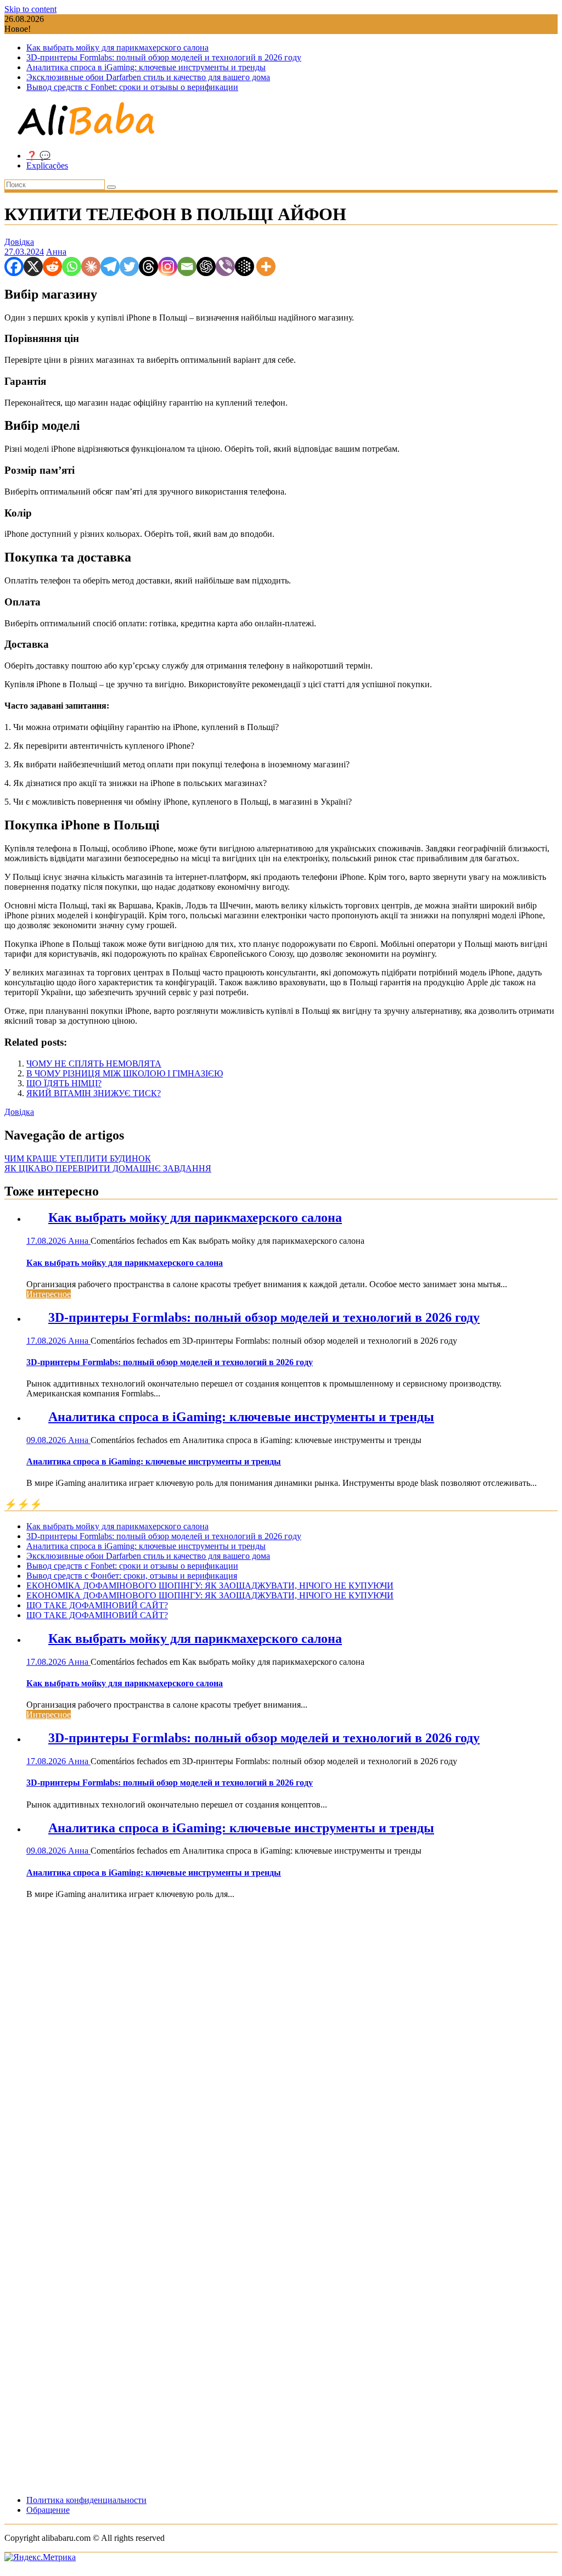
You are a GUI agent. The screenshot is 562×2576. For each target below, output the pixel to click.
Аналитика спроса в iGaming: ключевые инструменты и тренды (146, 67)
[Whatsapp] (72, 266)
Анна (56, 252)
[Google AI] (245, 266)
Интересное (49, 1294)
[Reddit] (52, 266)
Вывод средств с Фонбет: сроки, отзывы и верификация (132, 1576)
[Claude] (91, 266)
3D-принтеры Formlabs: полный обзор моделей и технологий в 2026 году (164, 57)
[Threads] (148, 266)
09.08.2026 (47, 1440)
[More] (266, 266)
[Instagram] (168, 266)
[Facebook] (14, 266)
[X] (33, 266)
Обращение (48, 2510)
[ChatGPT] (206, 266)
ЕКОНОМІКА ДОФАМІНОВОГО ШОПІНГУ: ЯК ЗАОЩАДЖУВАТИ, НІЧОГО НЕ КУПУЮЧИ (210, 1586)
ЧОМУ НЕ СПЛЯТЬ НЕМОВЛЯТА (94, 1063)
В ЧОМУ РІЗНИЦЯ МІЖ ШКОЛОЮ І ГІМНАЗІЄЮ (125, 1073)
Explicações (47, 165)
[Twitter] (129, 266)
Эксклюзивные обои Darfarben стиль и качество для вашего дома (148, 77)
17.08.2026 (47, 1241)
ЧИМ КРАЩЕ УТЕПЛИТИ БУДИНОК (78, 1158)
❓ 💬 (38, 156)
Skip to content (30, 9)
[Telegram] (110, 266)
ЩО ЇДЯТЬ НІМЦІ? (64, 1083)
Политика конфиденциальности (86, 2500)
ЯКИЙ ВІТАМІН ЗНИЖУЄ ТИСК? (94, 1093)
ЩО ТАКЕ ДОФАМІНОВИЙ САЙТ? (97, 1605)
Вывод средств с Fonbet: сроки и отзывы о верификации (132, 87)
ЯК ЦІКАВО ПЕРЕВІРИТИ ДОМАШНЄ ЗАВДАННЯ (108, 1168)
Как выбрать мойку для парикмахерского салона (117, 47)
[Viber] (225, 266)
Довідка (19, 242)
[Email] (187, 266)
